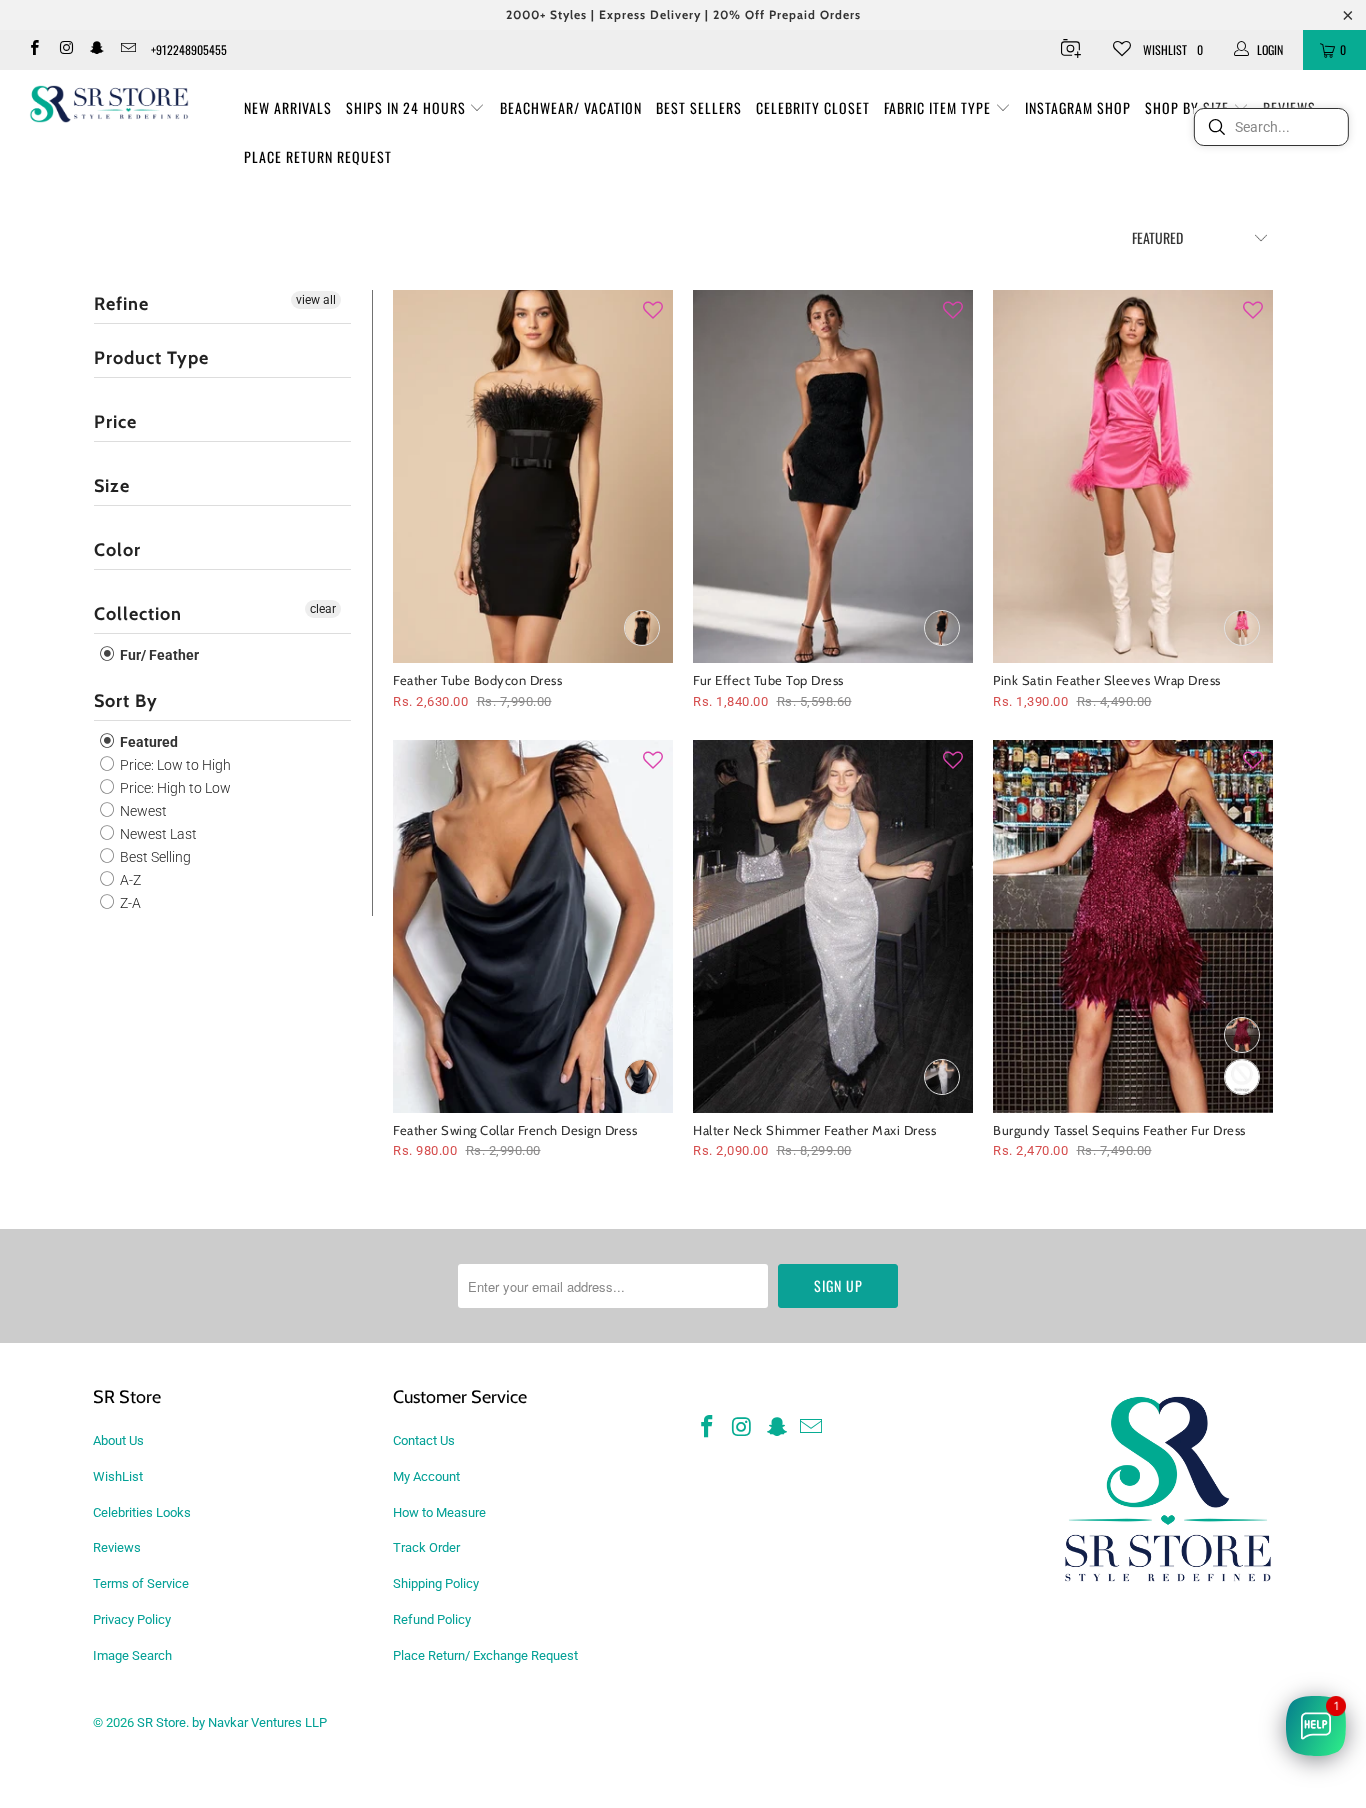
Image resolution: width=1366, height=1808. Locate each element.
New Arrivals (288, 107)
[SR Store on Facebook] (33, 50)
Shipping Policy (436, 1583)
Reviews (117, 1547)
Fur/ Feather (158, 655)
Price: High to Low (174, 788)
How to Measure (439, 1512)
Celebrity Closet (813, 107)
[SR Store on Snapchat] (96, 50)
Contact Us (424, 1440)
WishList (118, 1476)
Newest (142, 811)
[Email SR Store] (127, 50)
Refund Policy (432, 1619)
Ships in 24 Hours (408, 107)
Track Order (426, 1547)
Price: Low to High (174, 765)
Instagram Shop (1078, 107)
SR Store (161, 1722)
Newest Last (157, 834)
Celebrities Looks (142, 1512)
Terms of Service (141, 1583)
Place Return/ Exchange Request (485, 1655)
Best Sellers (699, 107)
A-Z (129, 880)
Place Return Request (318, 156)
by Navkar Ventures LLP (259, 1722)
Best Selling (154, 857)
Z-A (129, 903)
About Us (118, 1440)
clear (323, 609)
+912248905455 (189, 49)
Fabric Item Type (939, 107)
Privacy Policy (132, 1619)
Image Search (132, 1655)
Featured (147, 742)
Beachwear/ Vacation (571, 107)
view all (316, 300)
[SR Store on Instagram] (64, 50)
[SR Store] (109, 104)
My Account (426, 1476)
